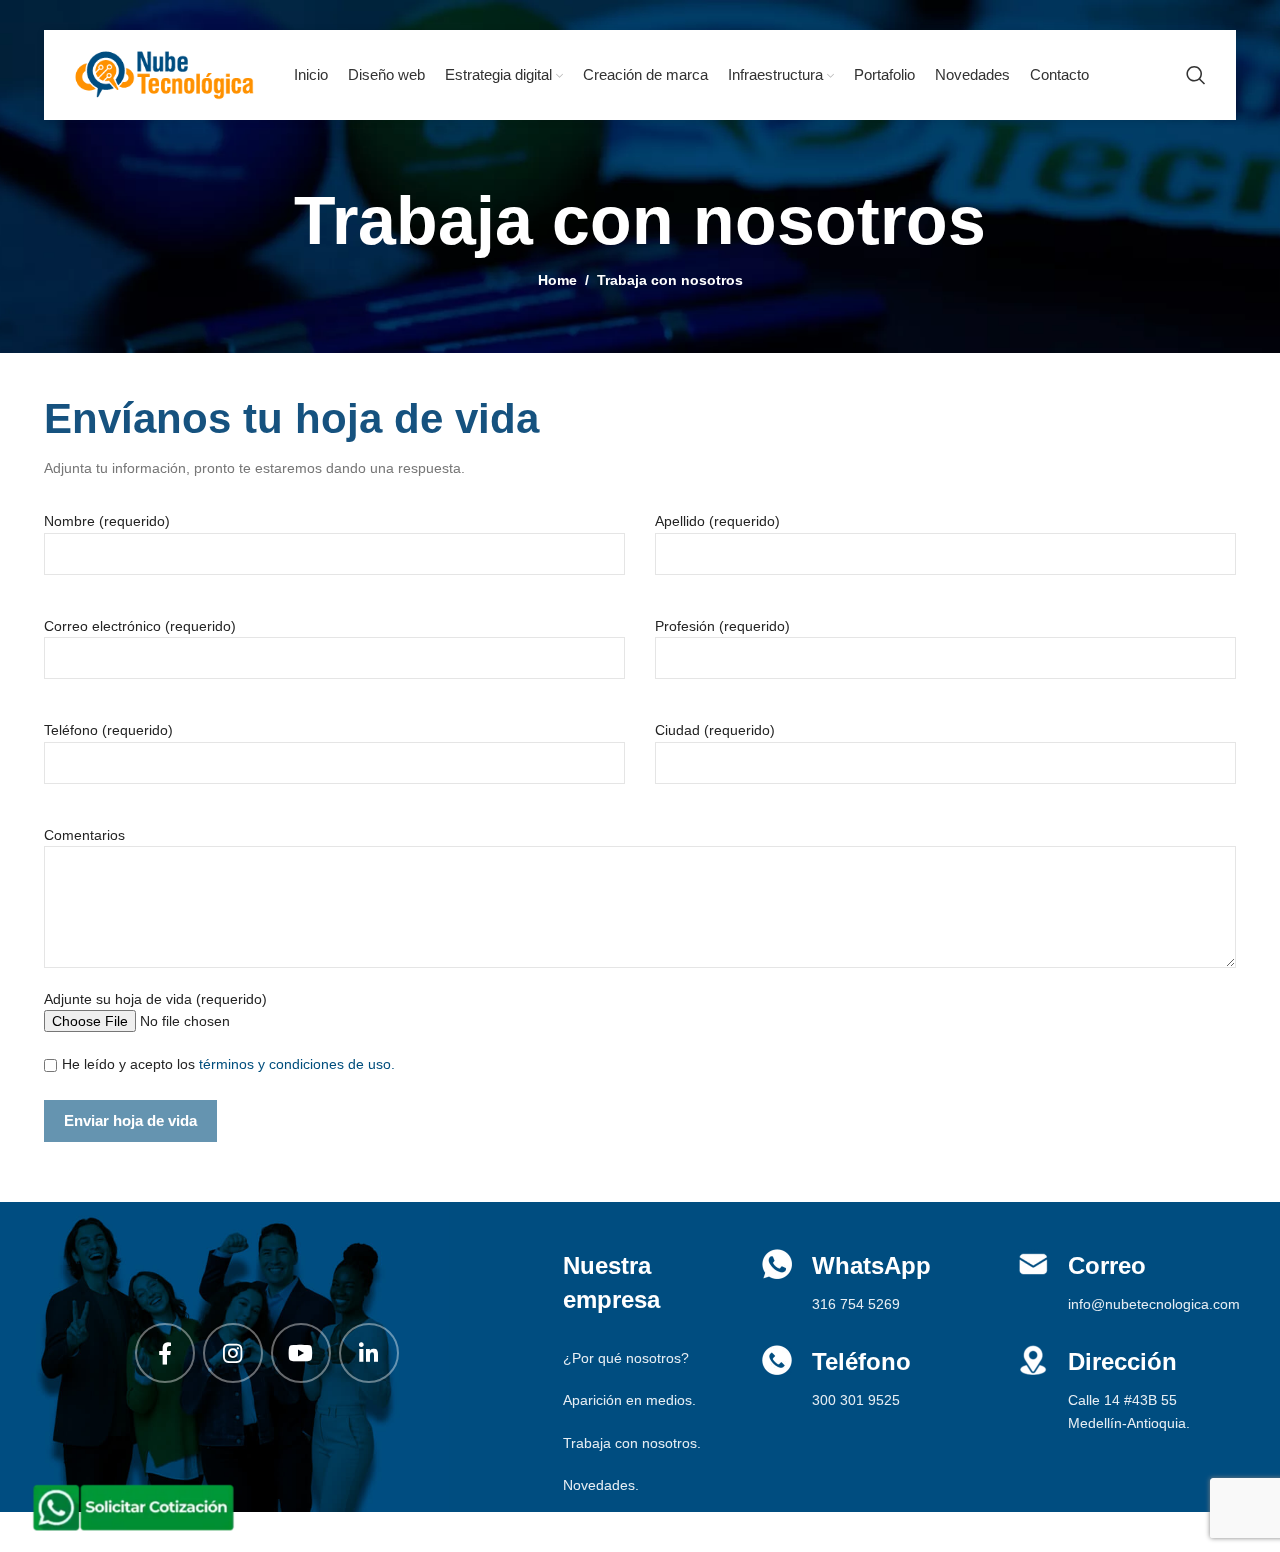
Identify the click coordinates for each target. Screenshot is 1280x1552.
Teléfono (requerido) (108, 730)
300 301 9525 (856, 1400)
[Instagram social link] (233, 1353)
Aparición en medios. (629, 1400)
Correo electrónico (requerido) (140, 626)
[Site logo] (164, 73)
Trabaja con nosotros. (632, 1443)
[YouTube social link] (301, 1353)
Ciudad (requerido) (715, 730)
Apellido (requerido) (717, 521)
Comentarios (84, 835)
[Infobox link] (1131, 1282)
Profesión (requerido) (722, 626)
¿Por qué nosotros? (626, 1358)
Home (557, 280)
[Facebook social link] (165, 1353)
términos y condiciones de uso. (297, 1064)
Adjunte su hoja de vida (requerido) (155, 999)
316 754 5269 (856, 1304)
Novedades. (601, 1485)
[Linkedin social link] (369, 1353)
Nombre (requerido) (107, 521)
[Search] (1196, 75)
